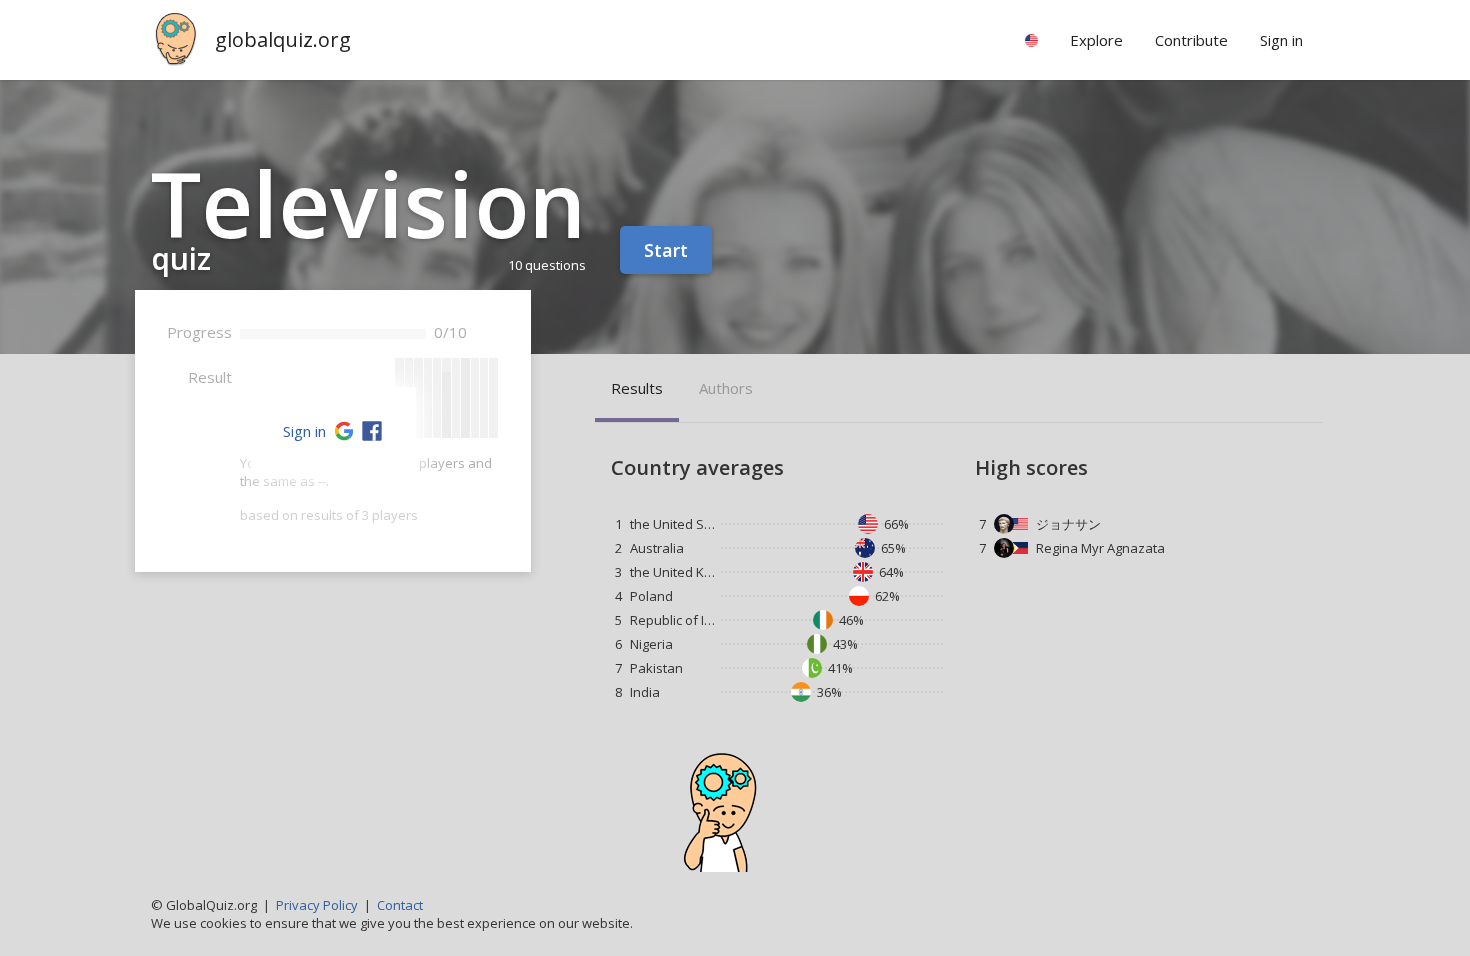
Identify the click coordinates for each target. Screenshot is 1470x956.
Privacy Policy (317, 905)
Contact (400, 905)
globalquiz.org (283, 39)
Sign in (304, 431)
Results (637, 388)
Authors (726, 388)
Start (666, 250)
